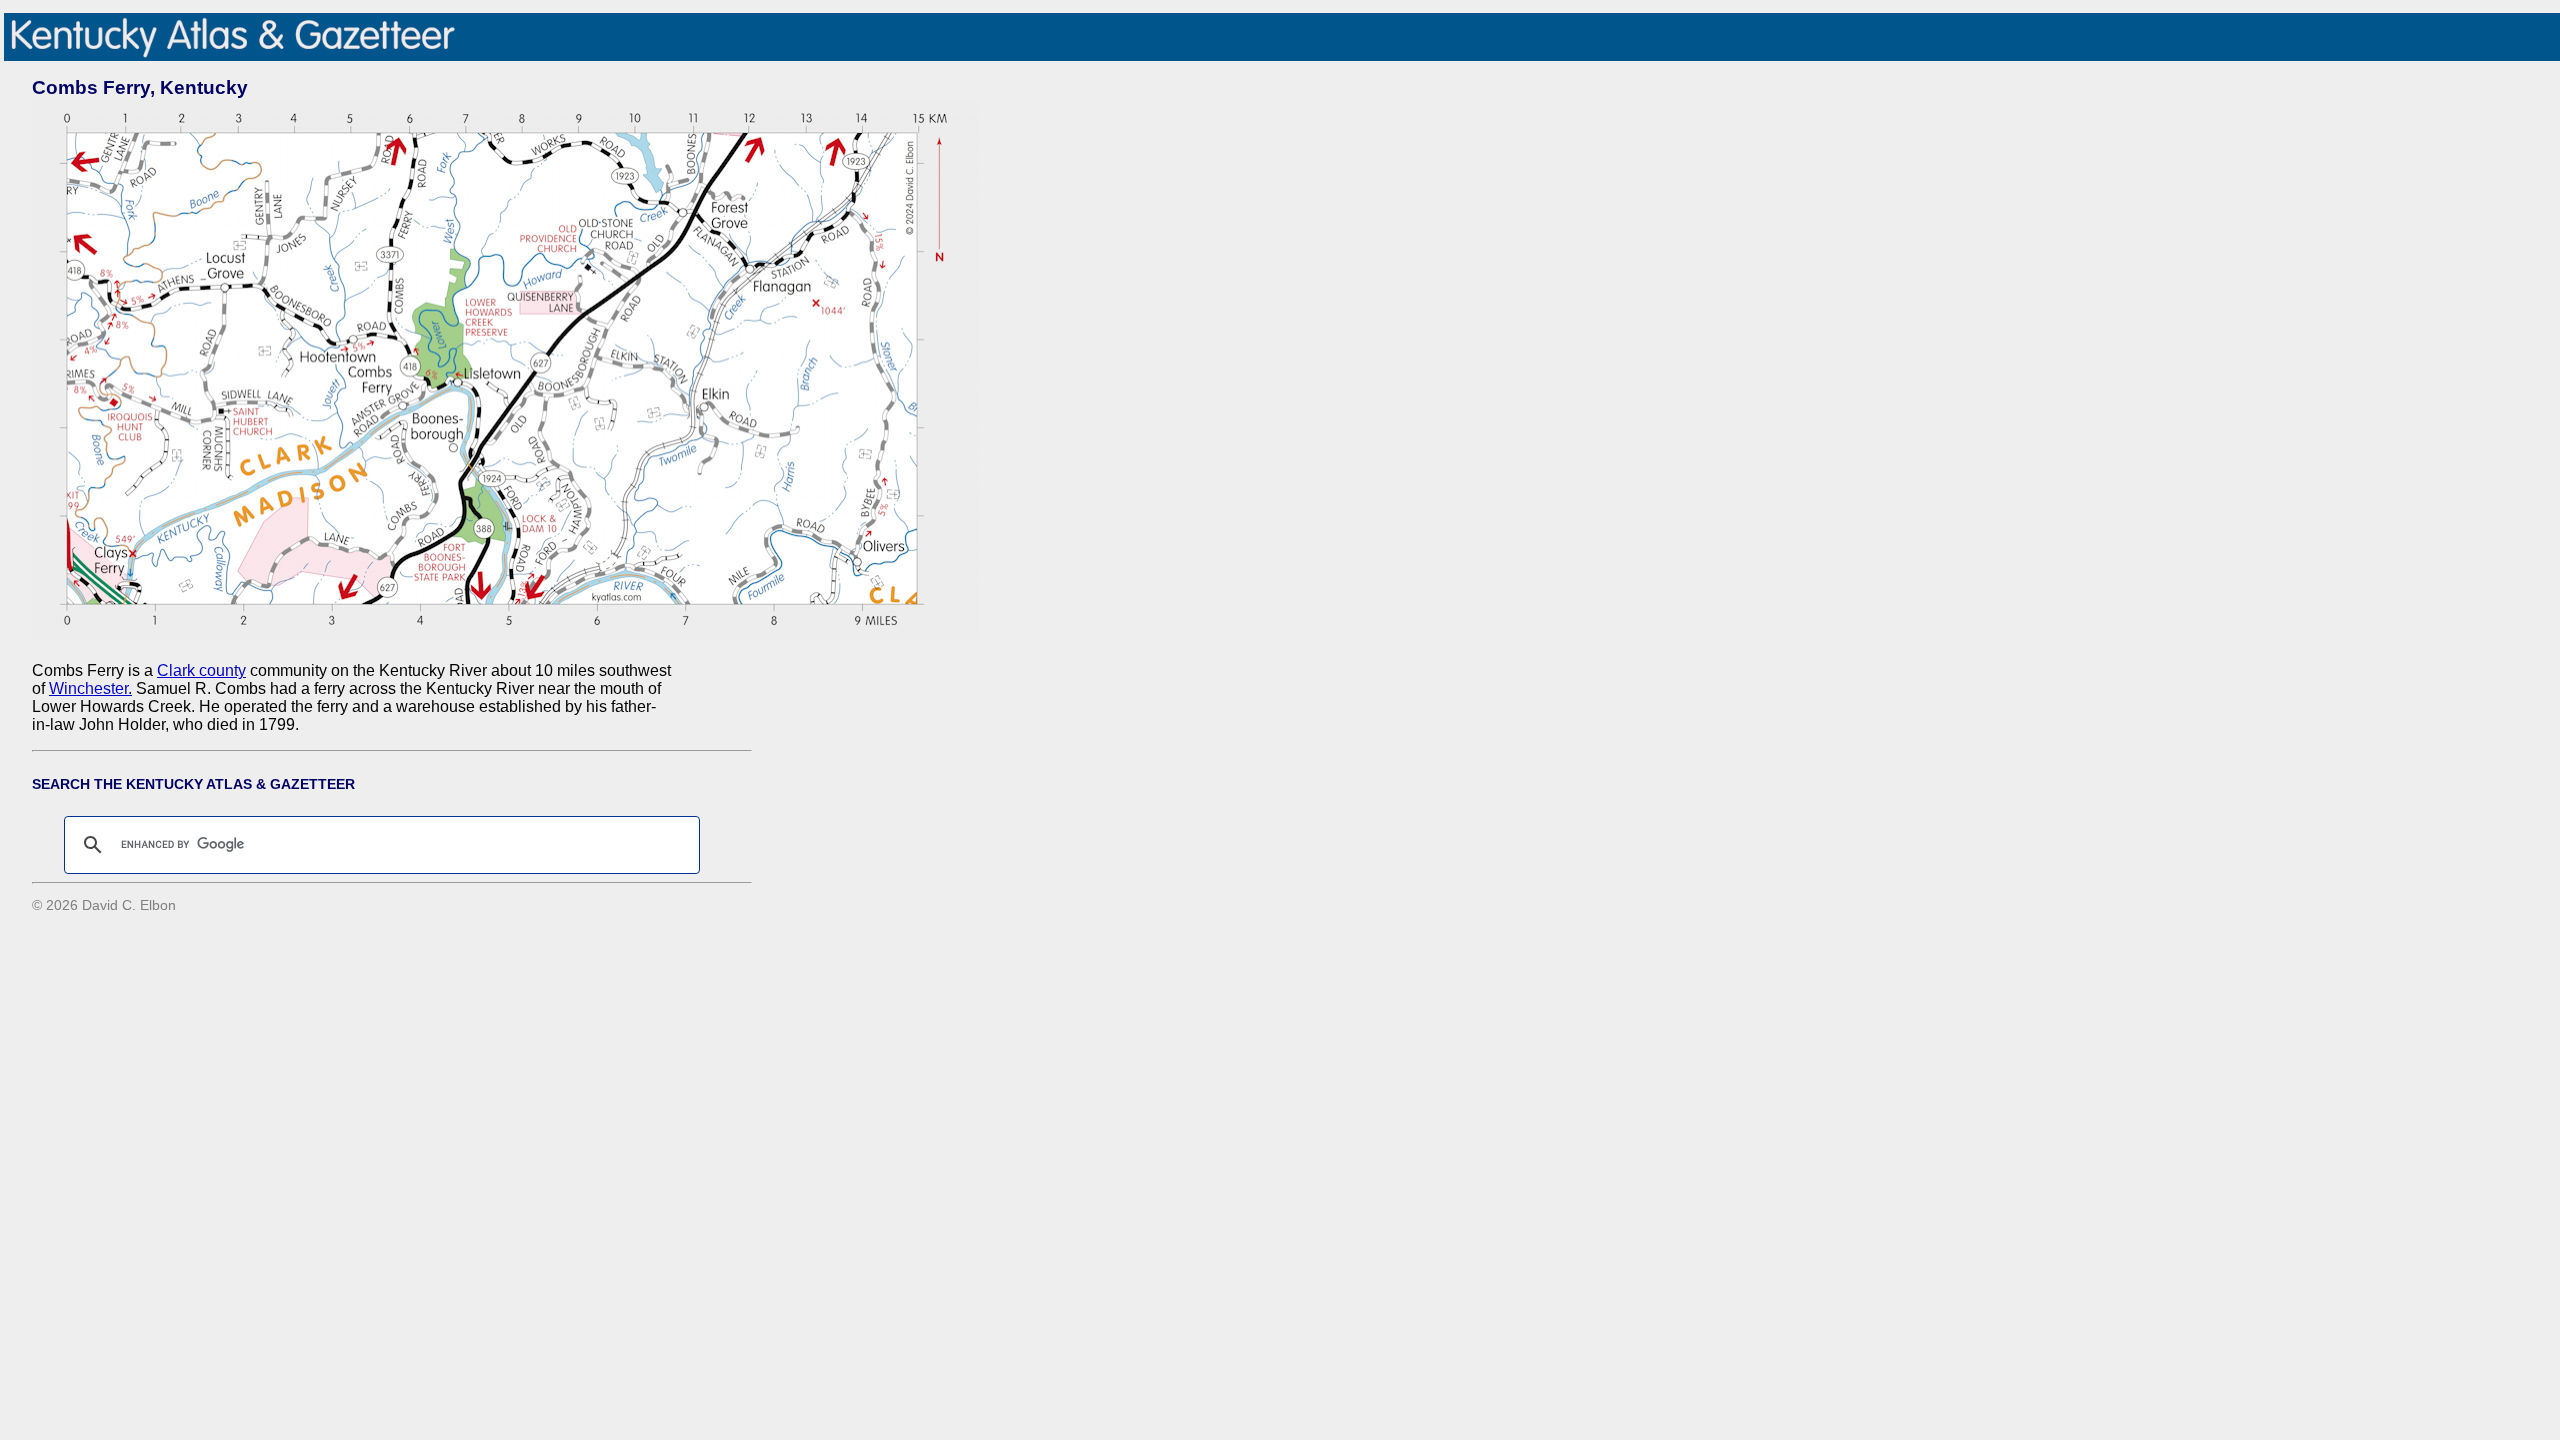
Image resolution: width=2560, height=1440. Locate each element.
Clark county (201, 670)
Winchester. (90, 688)
